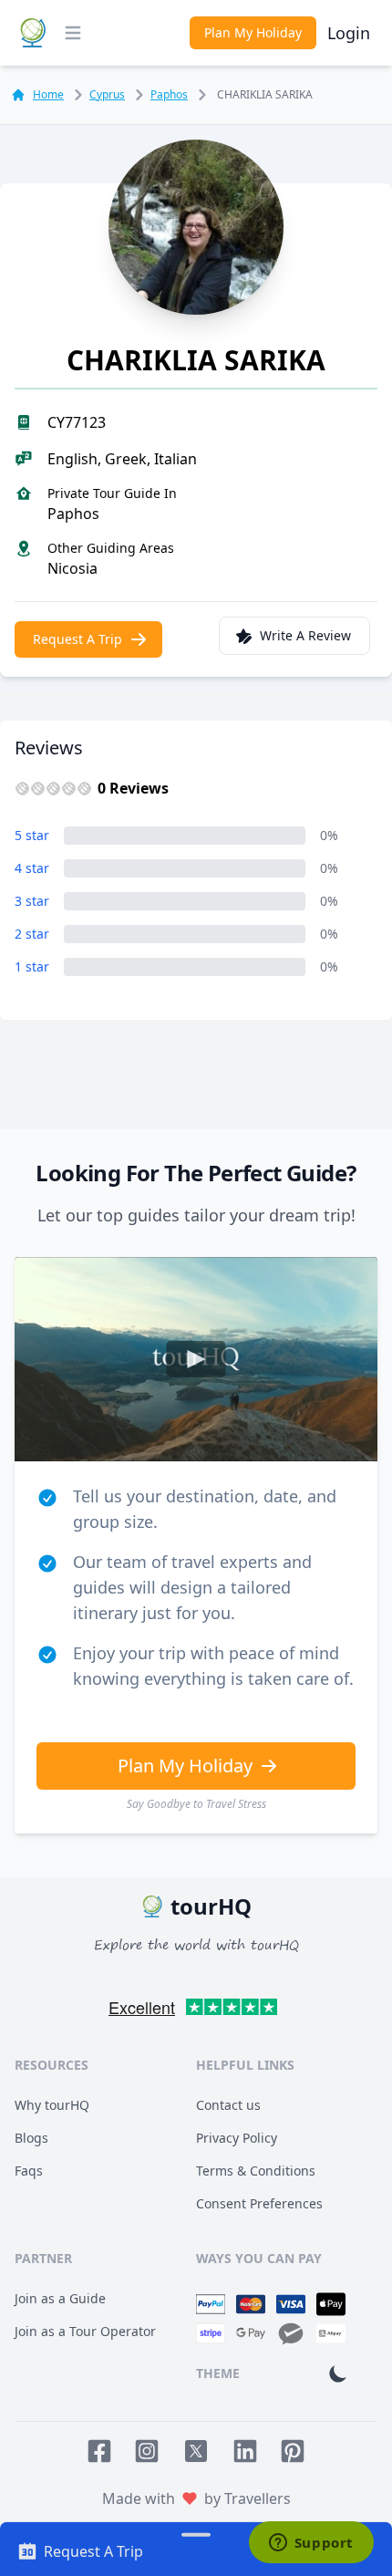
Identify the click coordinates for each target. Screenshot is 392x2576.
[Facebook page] (99, 2451)
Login (349, 33)
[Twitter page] (196, 2451)
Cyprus (107, 94)
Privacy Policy (237, 2138)
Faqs (29, 2171)
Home (48, 95)
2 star (32, 934)
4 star (32, 868)
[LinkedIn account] (245, 2451)
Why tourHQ (52, 2105)
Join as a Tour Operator (85, 2331)
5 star (32, 835)
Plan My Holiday (253, 32)
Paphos (169, 94)
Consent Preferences (259, 2203)
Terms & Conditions (256, 2171)
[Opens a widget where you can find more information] (311, 2544)
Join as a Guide (60, 2298)
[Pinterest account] (293, 2451)
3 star (32, 901)
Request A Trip (77, 639)
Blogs (31, 2138)
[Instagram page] (147, 2451)
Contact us (228, 2105)
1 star (32, 966)
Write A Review (305, 635)
